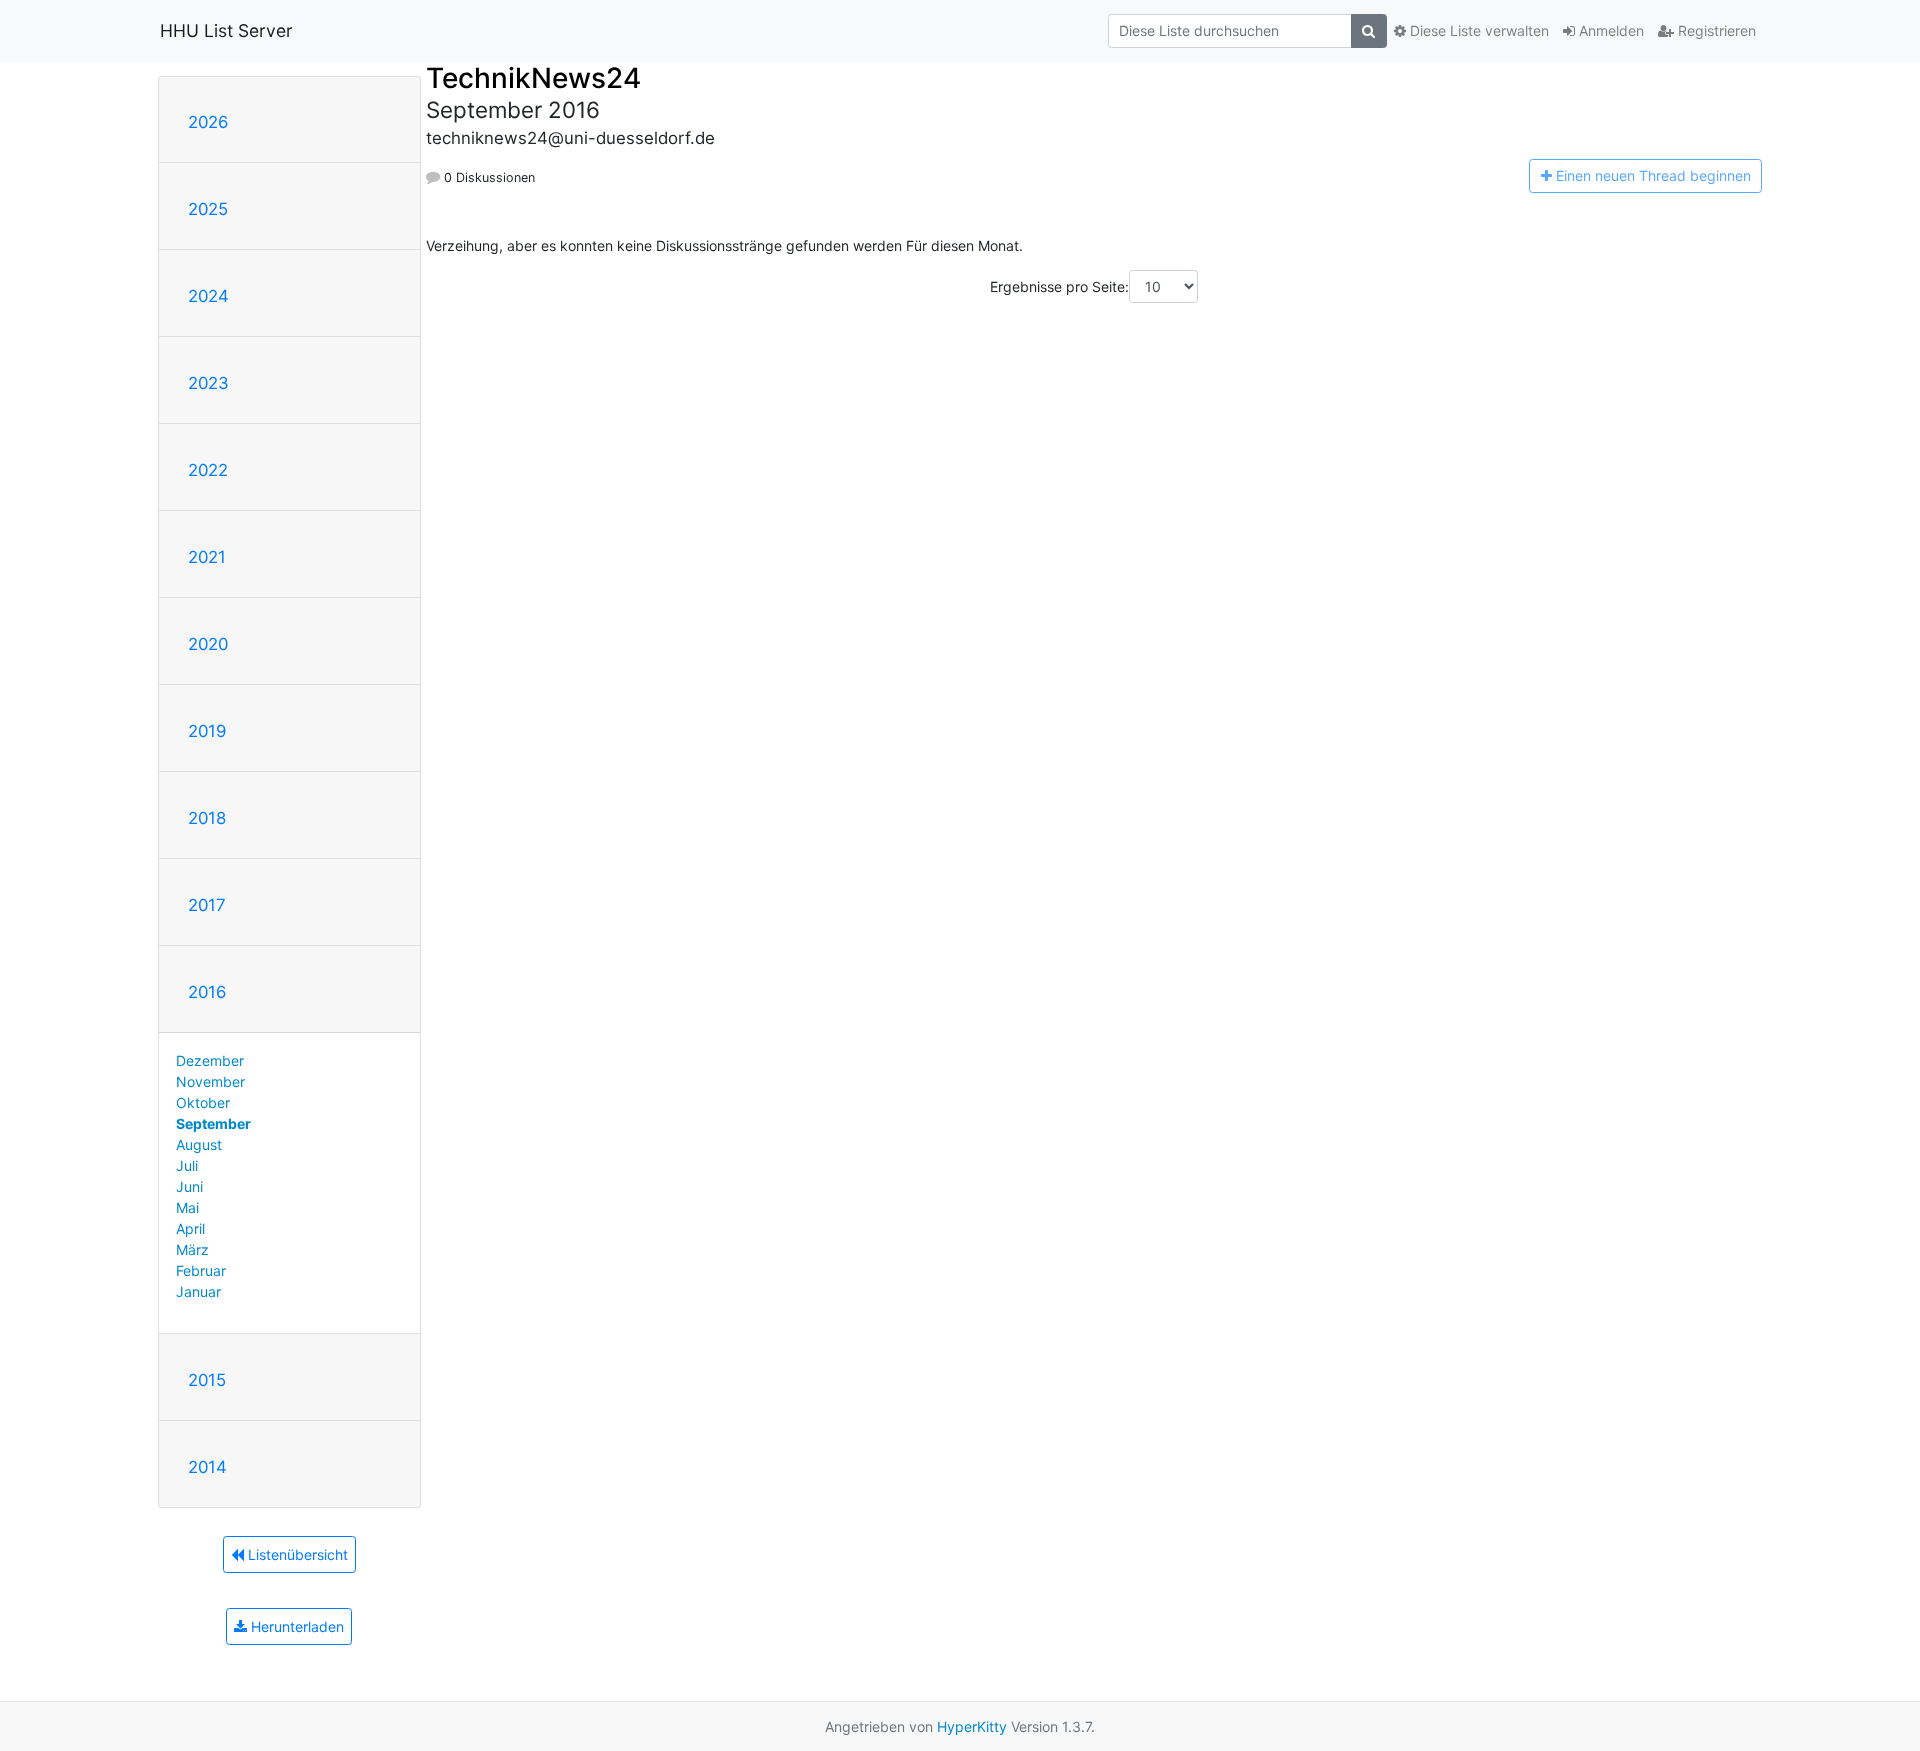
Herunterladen (295, 1626)
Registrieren (1715, 30)
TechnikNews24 (533, 78)
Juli (187, 1165)
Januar (198, 1291)
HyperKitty (972, 1726)
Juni (189, 1186)
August (199, 1144)
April (190, 1228)
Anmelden (1609, 30)
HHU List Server (226, 30)
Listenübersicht (296, 1554)
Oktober (203, 1102)
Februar (201, 1270)
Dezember (210, 1060)
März (192, 1249)
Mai (187, 1207)
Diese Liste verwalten (1477, 30)
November (210, 1081)
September (213, 1123)
